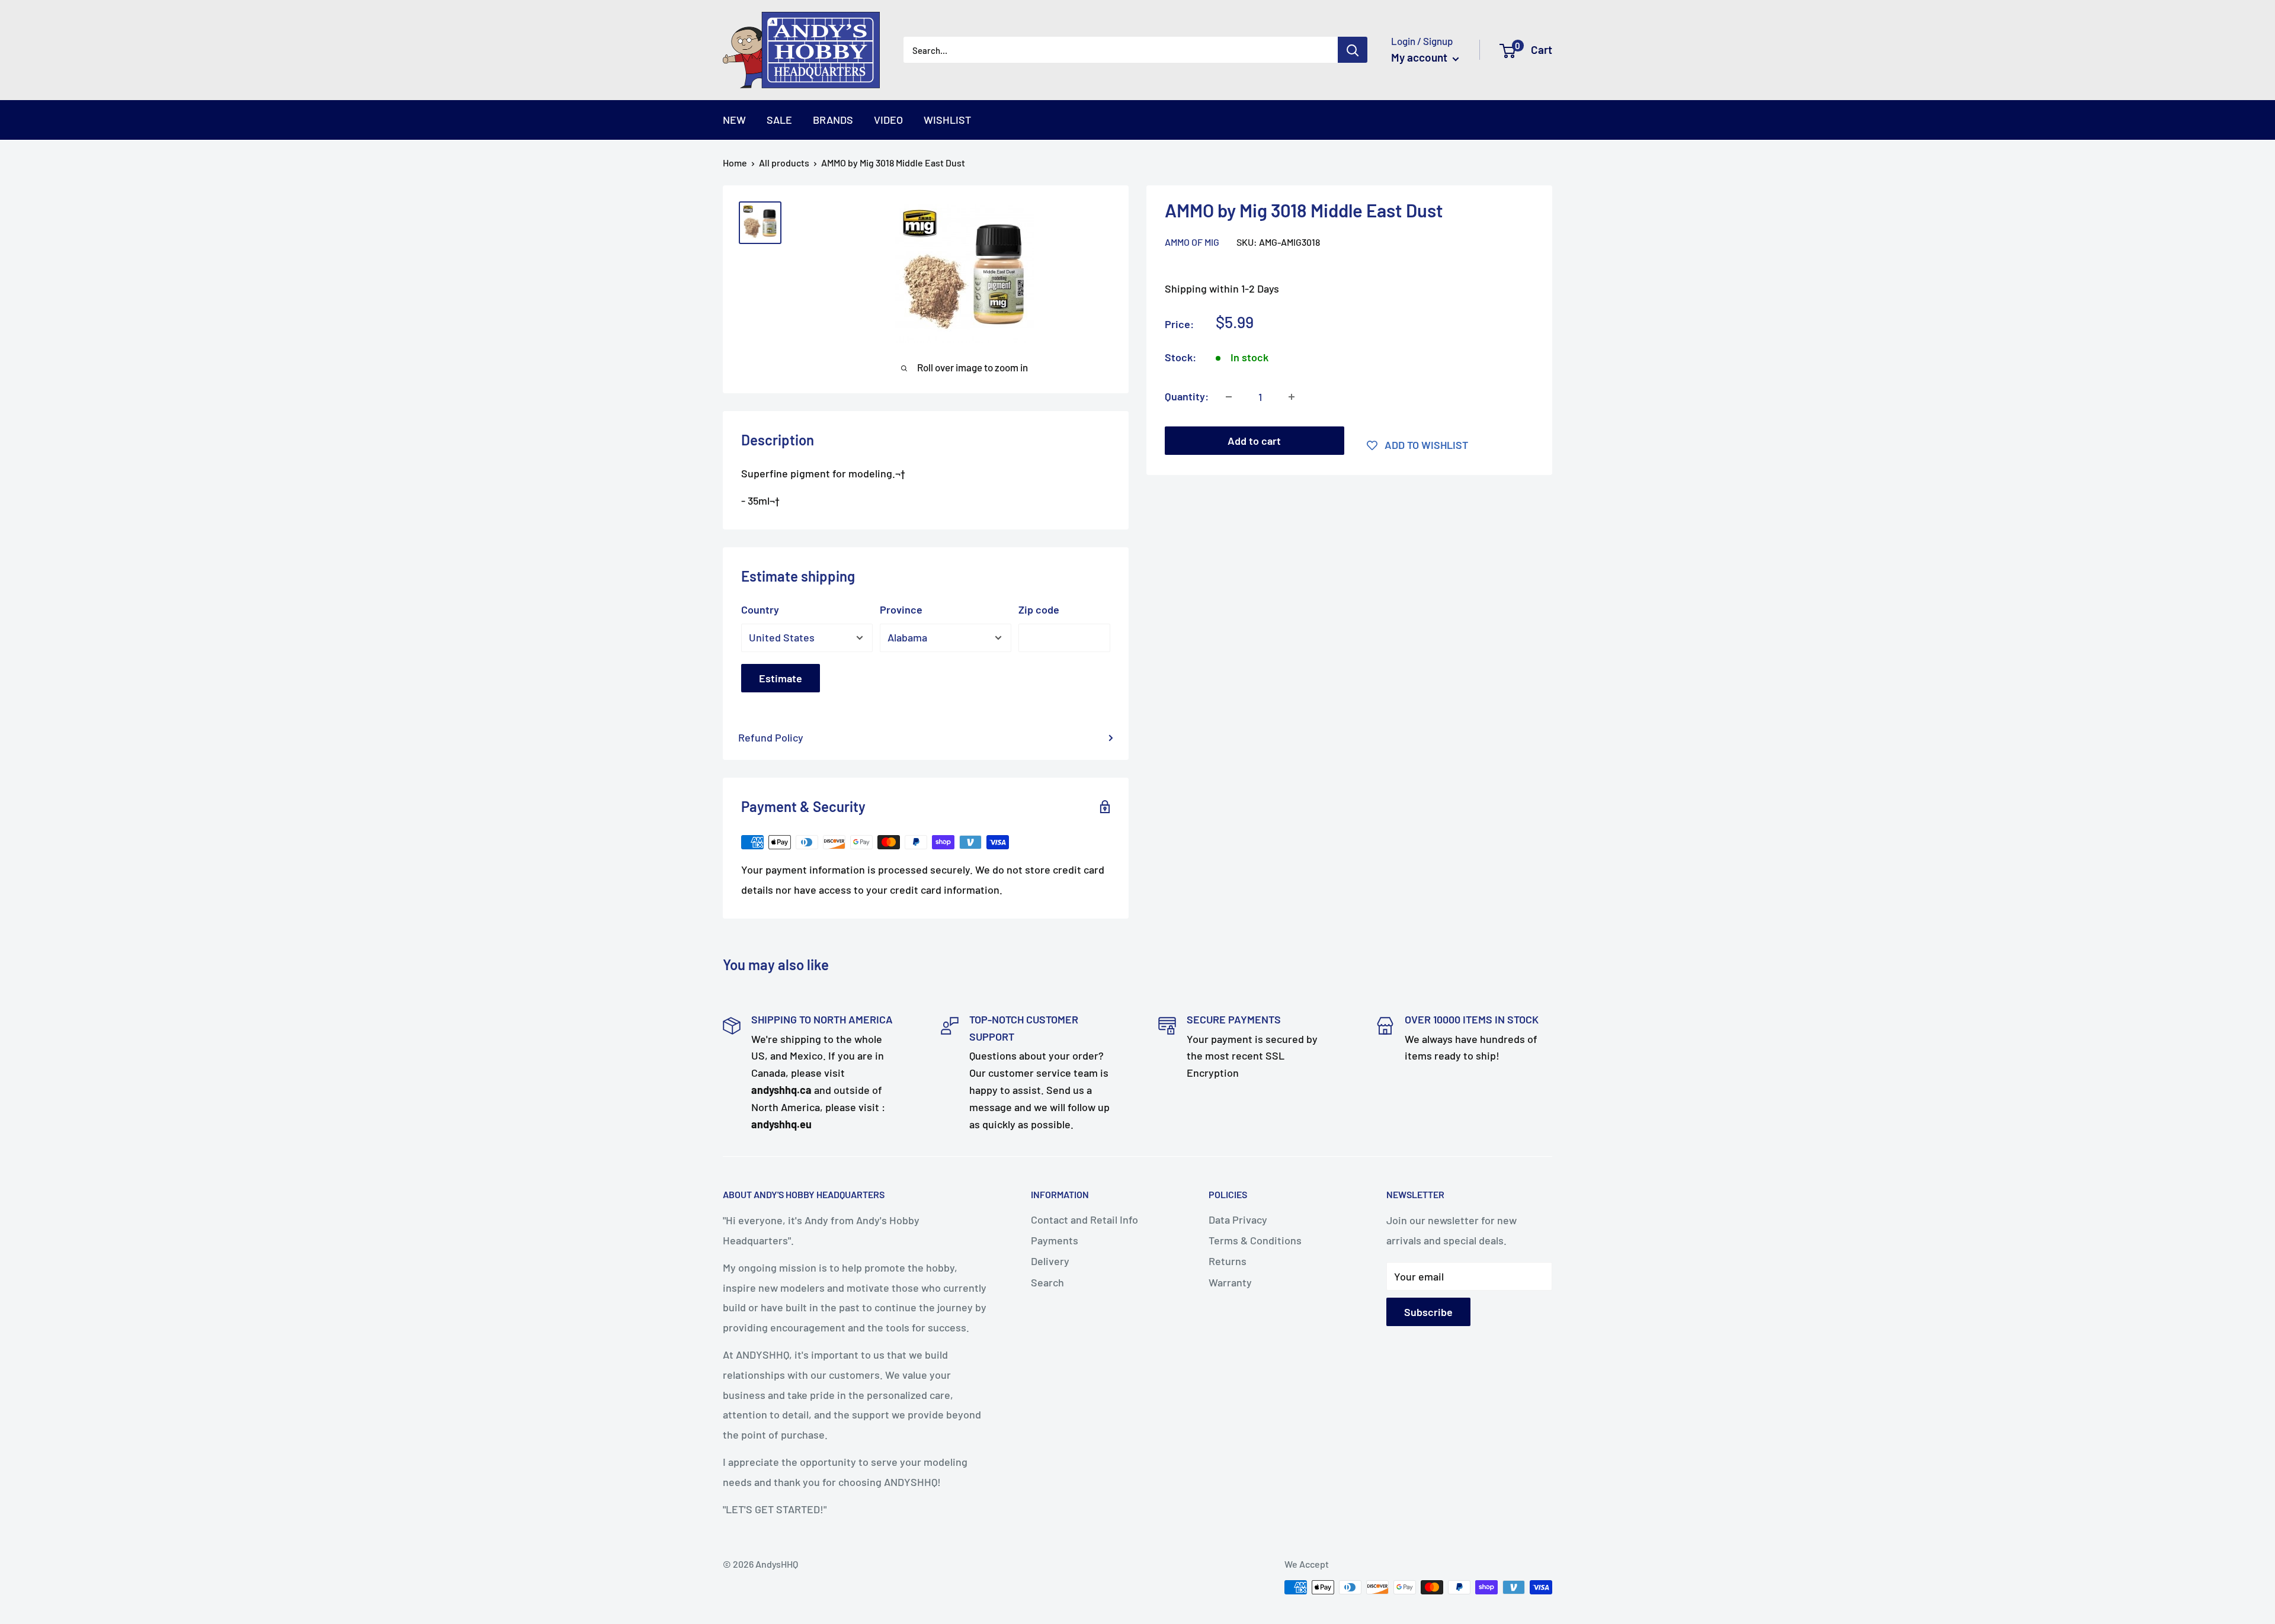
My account (1420, 57)
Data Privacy (1238, 1219)
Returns (1228, 1261)
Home (735, 163)
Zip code (1039, 609)
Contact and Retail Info (1084, 1219)
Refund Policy (771, 737)
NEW (734, 120)
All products (784, 163)
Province (901, 609)
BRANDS (833, 120)
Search (1047, 1282)
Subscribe (1428, 1312)
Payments (1055, 1240)
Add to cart (1254, 441)
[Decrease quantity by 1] (1229, 397)
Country (760, 609)
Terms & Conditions (1255, 1240)
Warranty (1230, 1282)
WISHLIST (947, 120)
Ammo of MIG (1192, 242)
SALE (779, 120)
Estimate (781, 678)
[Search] (1353, 50)
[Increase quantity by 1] (1292, 397)
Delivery (1050, 1261)
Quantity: (1187, 396)
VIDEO (888, 120)
